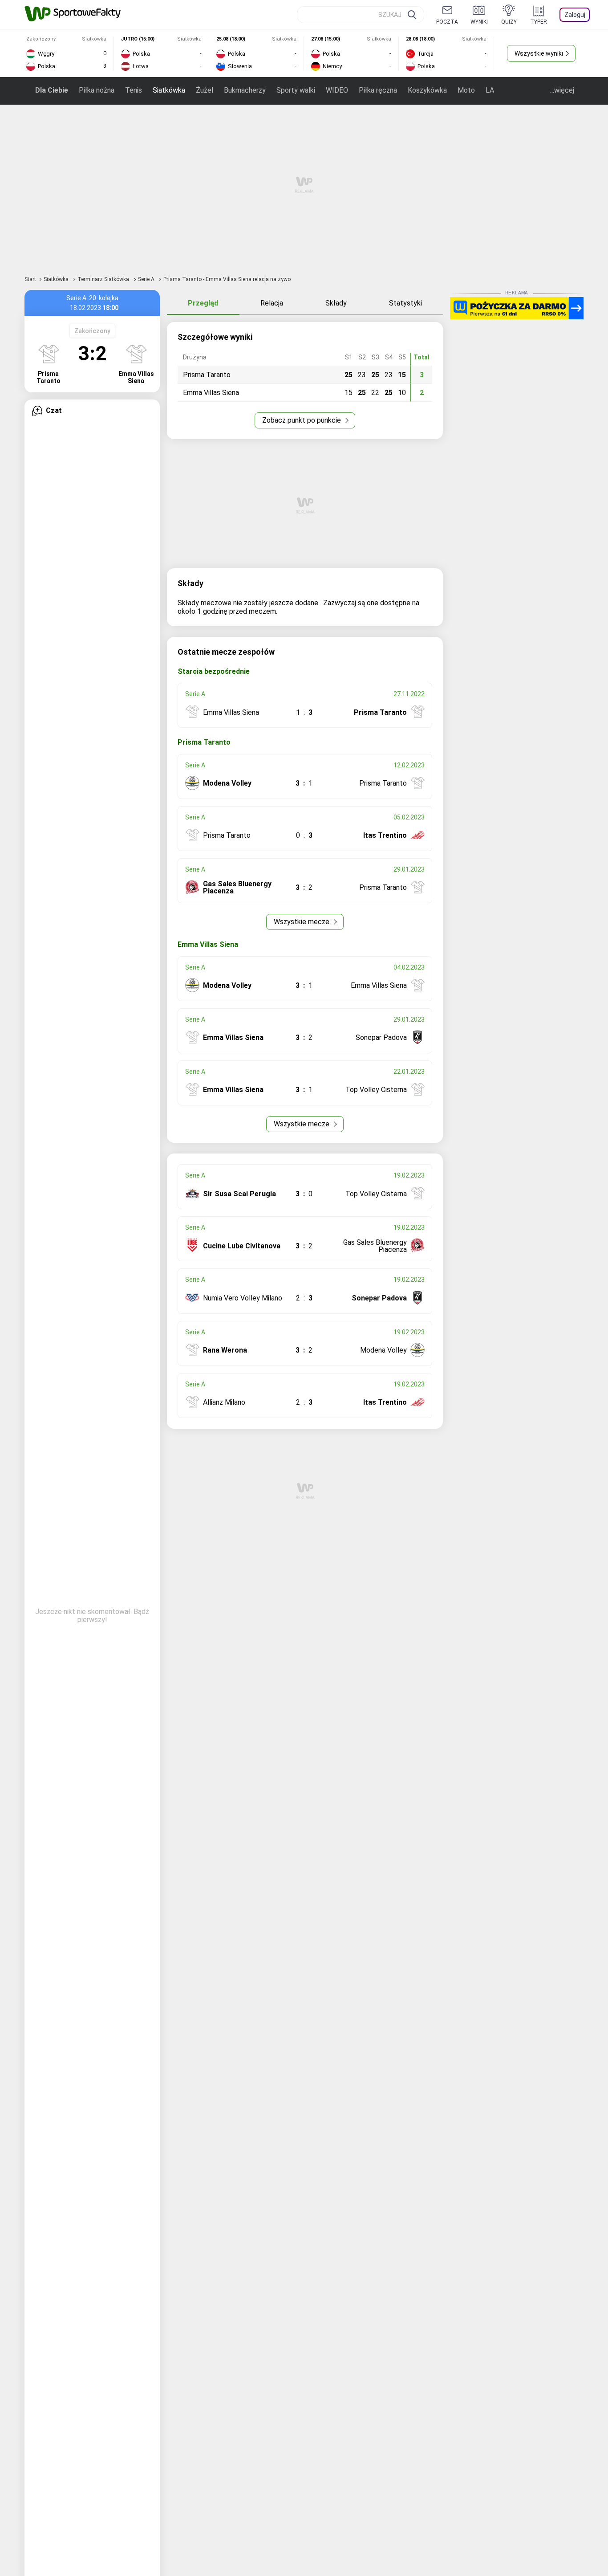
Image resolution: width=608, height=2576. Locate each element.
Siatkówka (169, 90)
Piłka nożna (97, 90)
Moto (466, 90)
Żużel (205, 90)
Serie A (147, 279)
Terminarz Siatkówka (104, 279)
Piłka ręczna (378, 90)
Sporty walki (296, 90)
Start (30, 279)
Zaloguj (575, 15)
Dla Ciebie (52, 90)
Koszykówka (427, 90)
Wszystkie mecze (302, 922)
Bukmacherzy (245, 90)
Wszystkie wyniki (539, 53)
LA (490, 90)
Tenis (134, 90)
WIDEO (337, 90)
